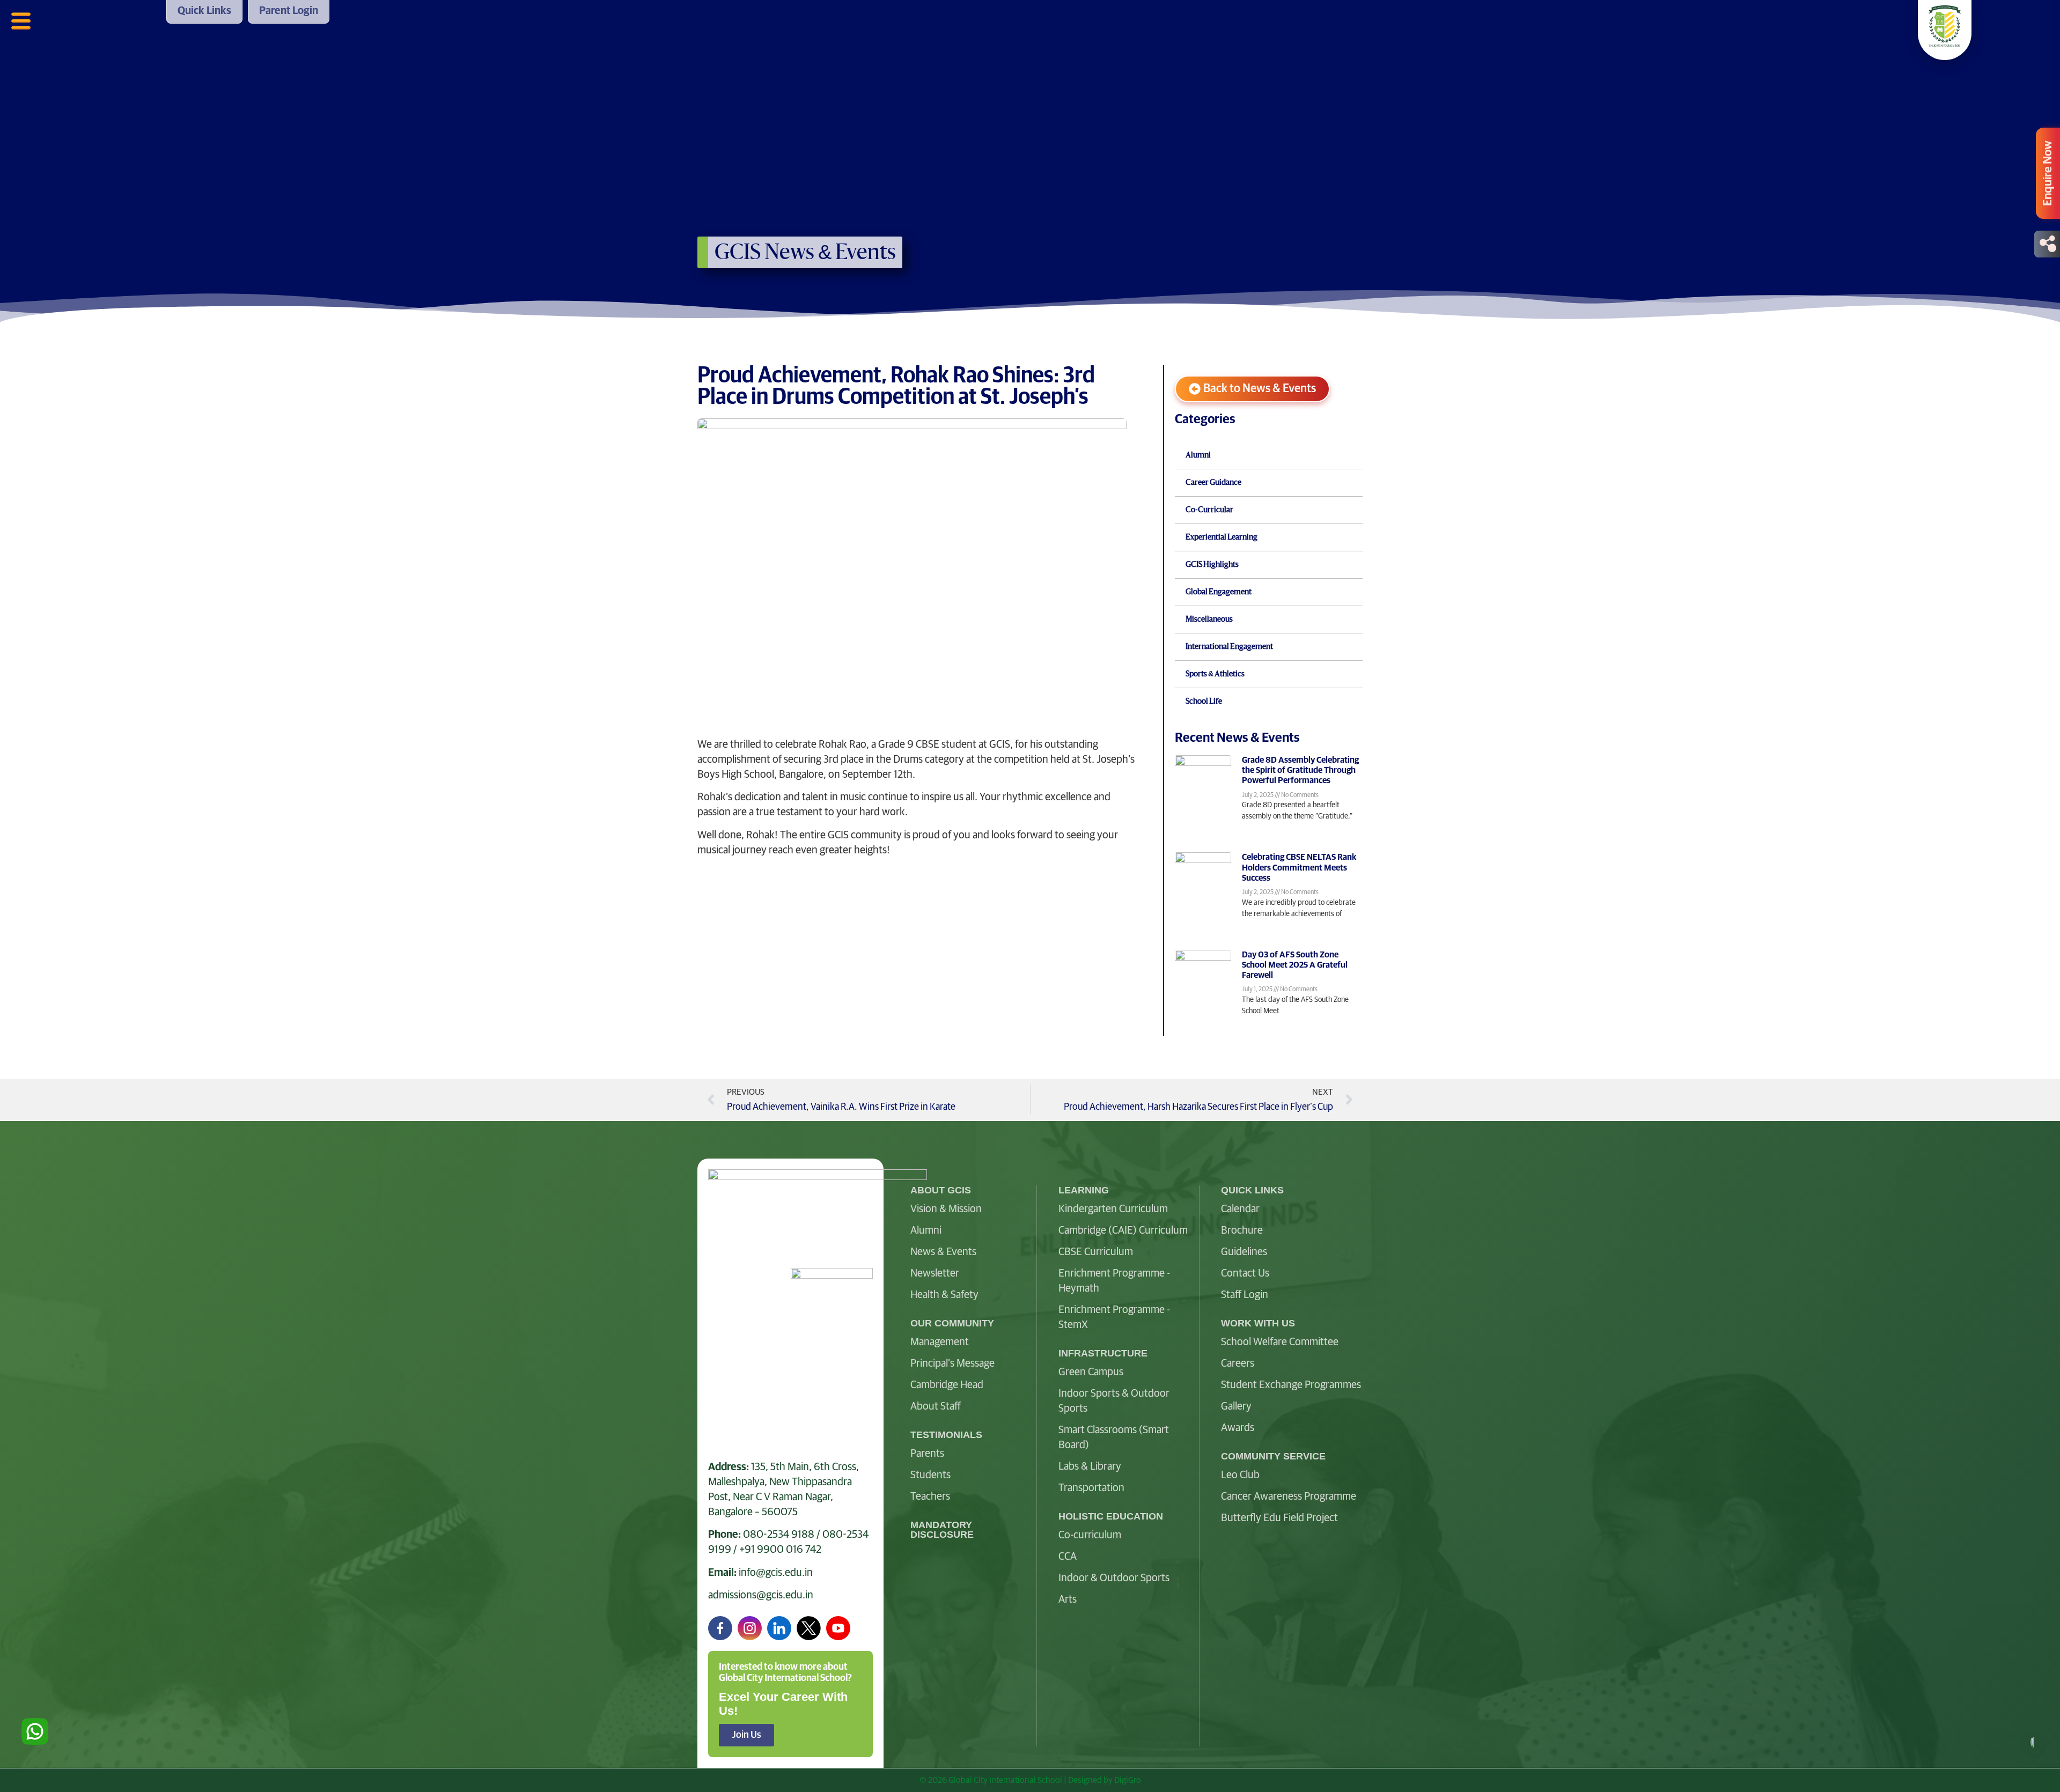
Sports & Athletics (1215, 674)
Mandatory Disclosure (942, 1530)
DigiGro (1128, 1780)
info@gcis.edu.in (776, 1573)
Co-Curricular (1209, 510)
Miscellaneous (1209, 620)
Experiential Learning (1222, 537)
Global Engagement (1219, 592)
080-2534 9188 (779, 1535)
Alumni (1198, 455)
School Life (1204, 702)
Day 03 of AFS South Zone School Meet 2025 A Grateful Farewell (1295, 965)
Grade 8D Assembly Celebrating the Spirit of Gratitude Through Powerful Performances (1300, 770)
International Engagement (1229, 647)
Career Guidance (1213, 483)
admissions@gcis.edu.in (761, 1595)
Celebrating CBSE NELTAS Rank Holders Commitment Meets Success (1299, 867)
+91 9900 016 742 (780, 1550)
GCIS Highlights (1212, 565)
